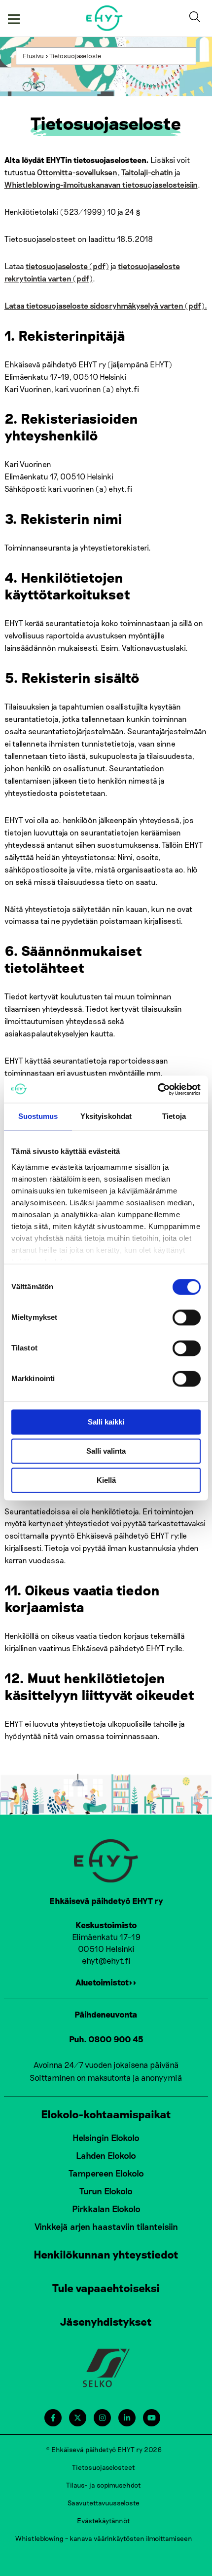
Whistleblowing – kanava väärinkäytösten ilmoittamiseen (104, 2538)
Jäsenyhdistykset (106, 2321)
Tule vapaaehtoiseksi (106, 2288)
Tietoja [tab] (174, 1116)
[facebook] (53, 2418)
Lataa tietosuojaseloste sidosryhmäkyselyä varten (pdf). (106, 305)
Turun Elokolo (106, 2191)
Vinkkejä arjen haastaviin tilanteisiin (106, 2226)
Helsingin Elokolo (106, 2138)
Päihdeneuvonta (106, 2014)
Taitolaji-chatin (148, 172)
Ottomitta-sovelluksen (77, 172)
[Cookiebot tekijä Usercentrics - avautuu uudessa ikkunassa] (158, 1089)
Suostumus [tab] (38, 1116)
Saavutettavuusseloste (104, 2503)
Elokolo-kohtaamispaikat (106, 2114)
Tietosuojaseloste (75, 56)
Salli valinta (106, 1451)
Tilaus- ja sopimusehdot (104, 2485)
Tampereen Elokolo (106, 2173)
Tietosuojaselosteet (104, 2467)
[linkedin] (127, 2418)
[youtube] (152, 2418)
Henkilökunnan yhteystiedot (106, 2254)
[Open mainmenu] (14, 18)
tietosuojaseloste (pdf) (67, 266)
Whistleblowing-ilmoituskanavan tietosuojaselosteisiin (101, 184)
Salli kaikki (106, 1422)
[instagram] (102, 2418)
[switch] (187, 1317)
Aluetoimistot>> (106, 1982)
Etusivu (33, 56)
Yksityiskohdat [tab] (106, 1116)
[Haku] (197, 18)
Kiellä (106, 1480)
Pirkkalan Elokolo (106, 2209)
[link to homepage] (105, 18)
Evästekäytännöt (104, 2520)
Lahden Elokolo (106, 2155)
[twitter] (78, 2418)
